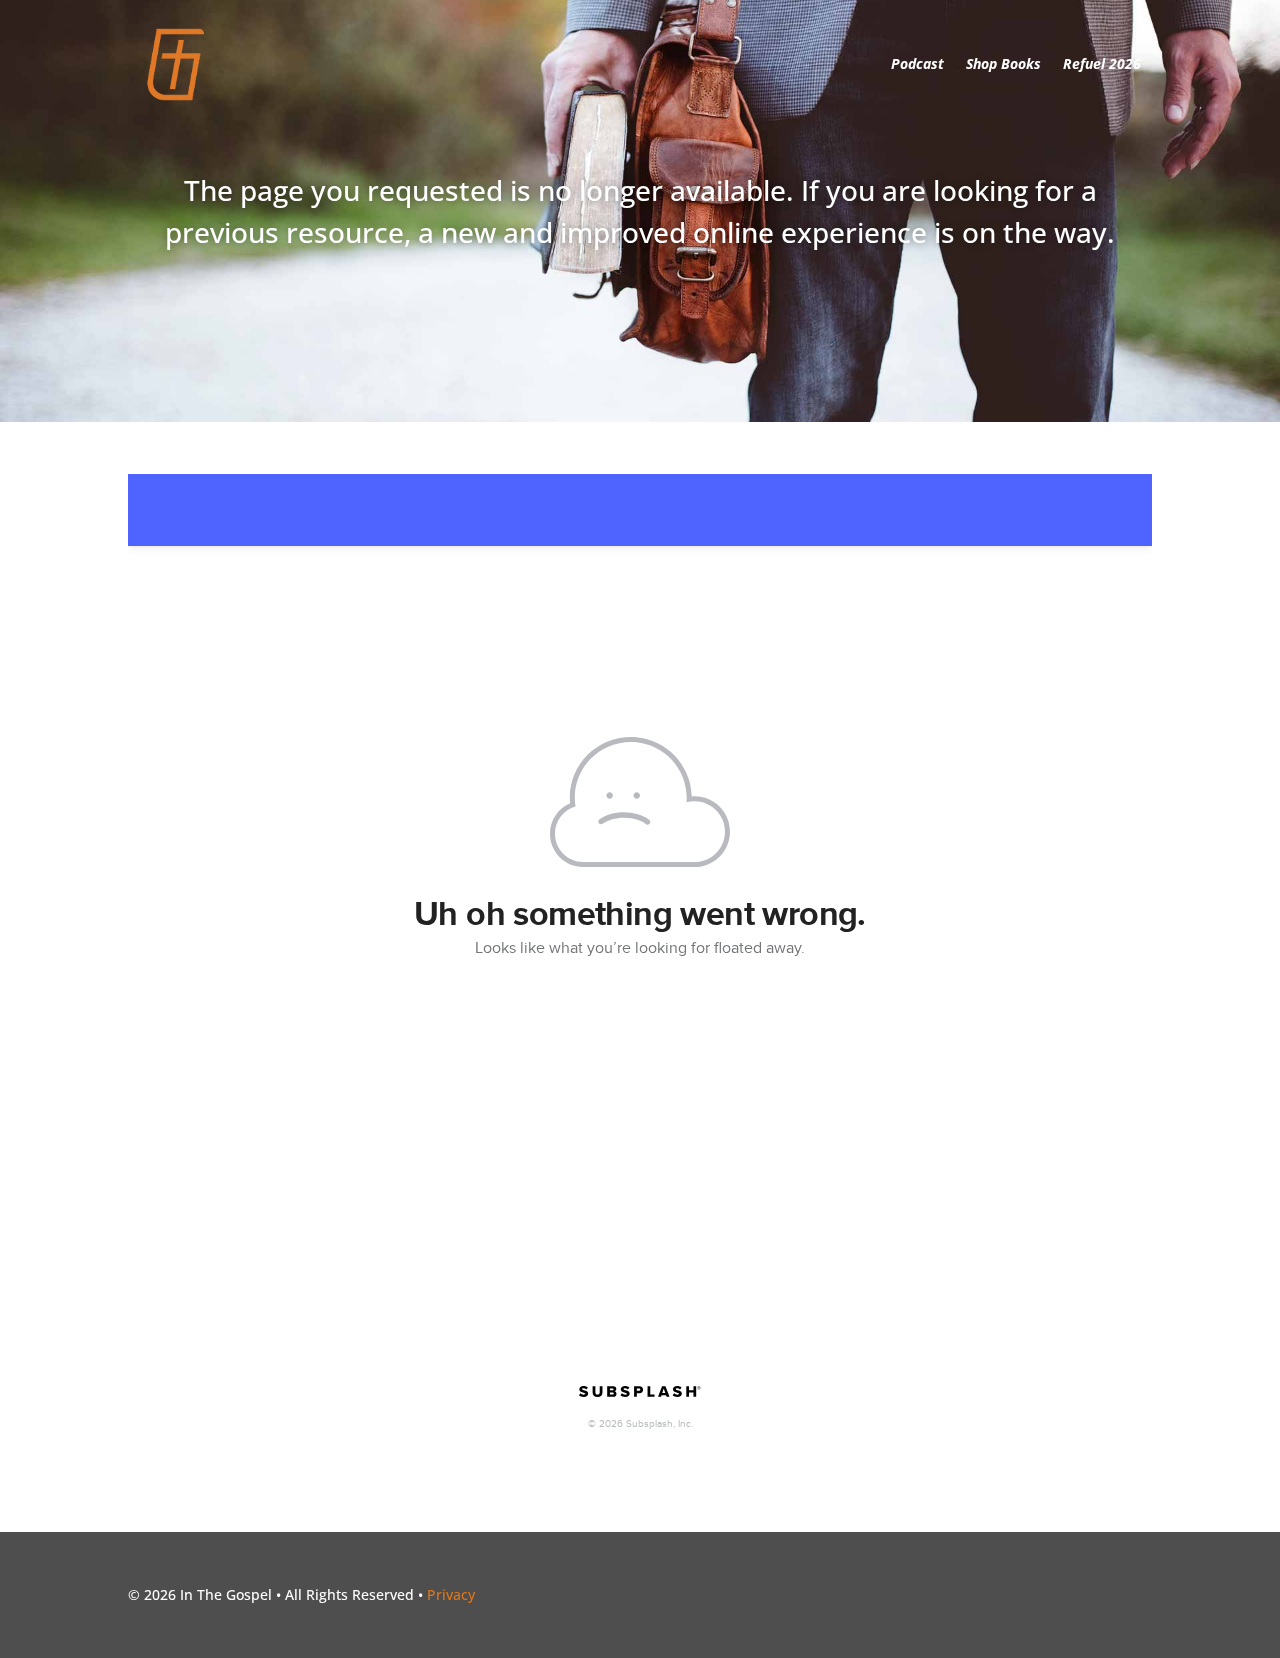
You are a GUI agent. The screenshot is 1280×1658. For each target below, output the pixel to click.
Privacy (451, 1594)
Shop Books (1003, 63)
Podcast (917, 63)
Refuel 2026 (1102, 63)
